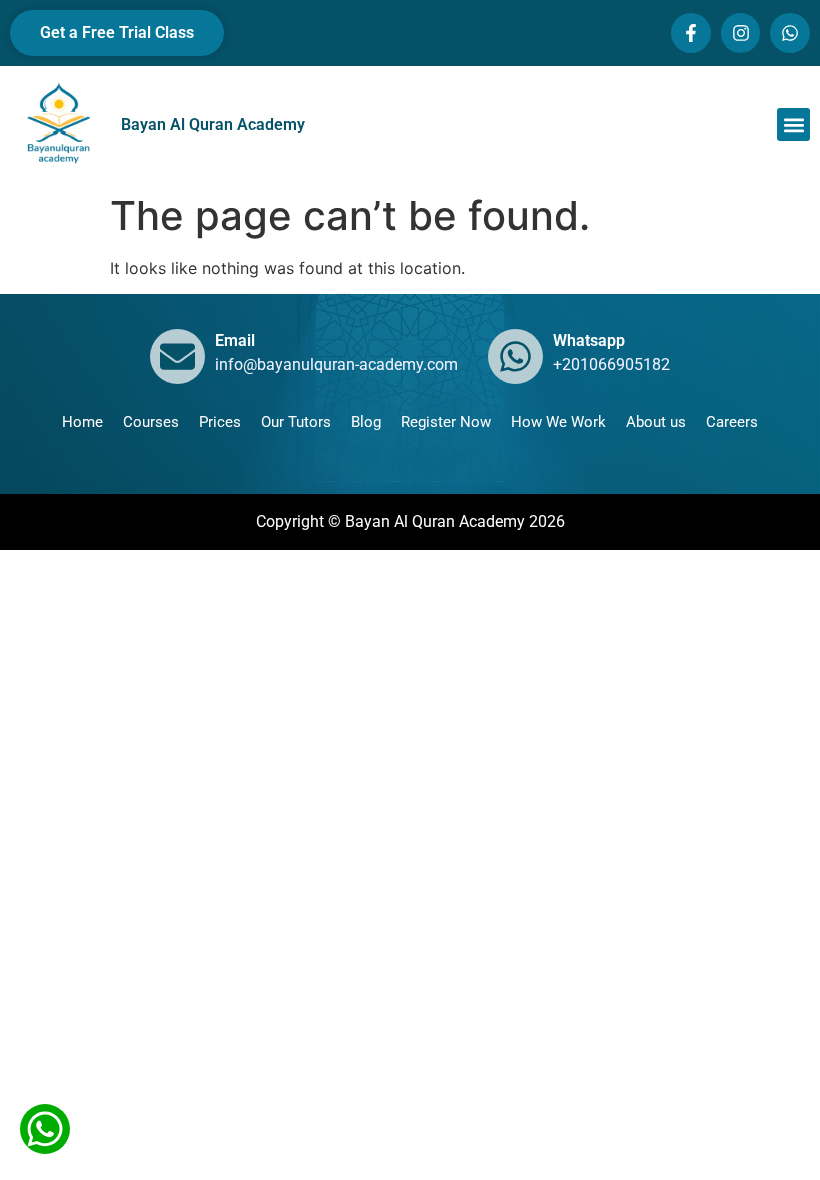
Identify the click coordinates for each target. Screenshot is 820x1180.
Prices (220, 422)
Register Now (446, 422)
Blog (366, 422)
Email (235, 340)
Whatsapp (589, 340)
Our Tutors (296, 422)
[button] (793, 124)
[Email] (177, 356)
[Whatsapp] (790, 33)
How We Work (558, 422)
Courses (151, 422)
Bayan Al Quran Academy (213, 124)
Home (82, 422)
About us (656, 422)
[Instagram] (741, 33)
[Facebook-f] (691, 33)
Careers (732, 422)
